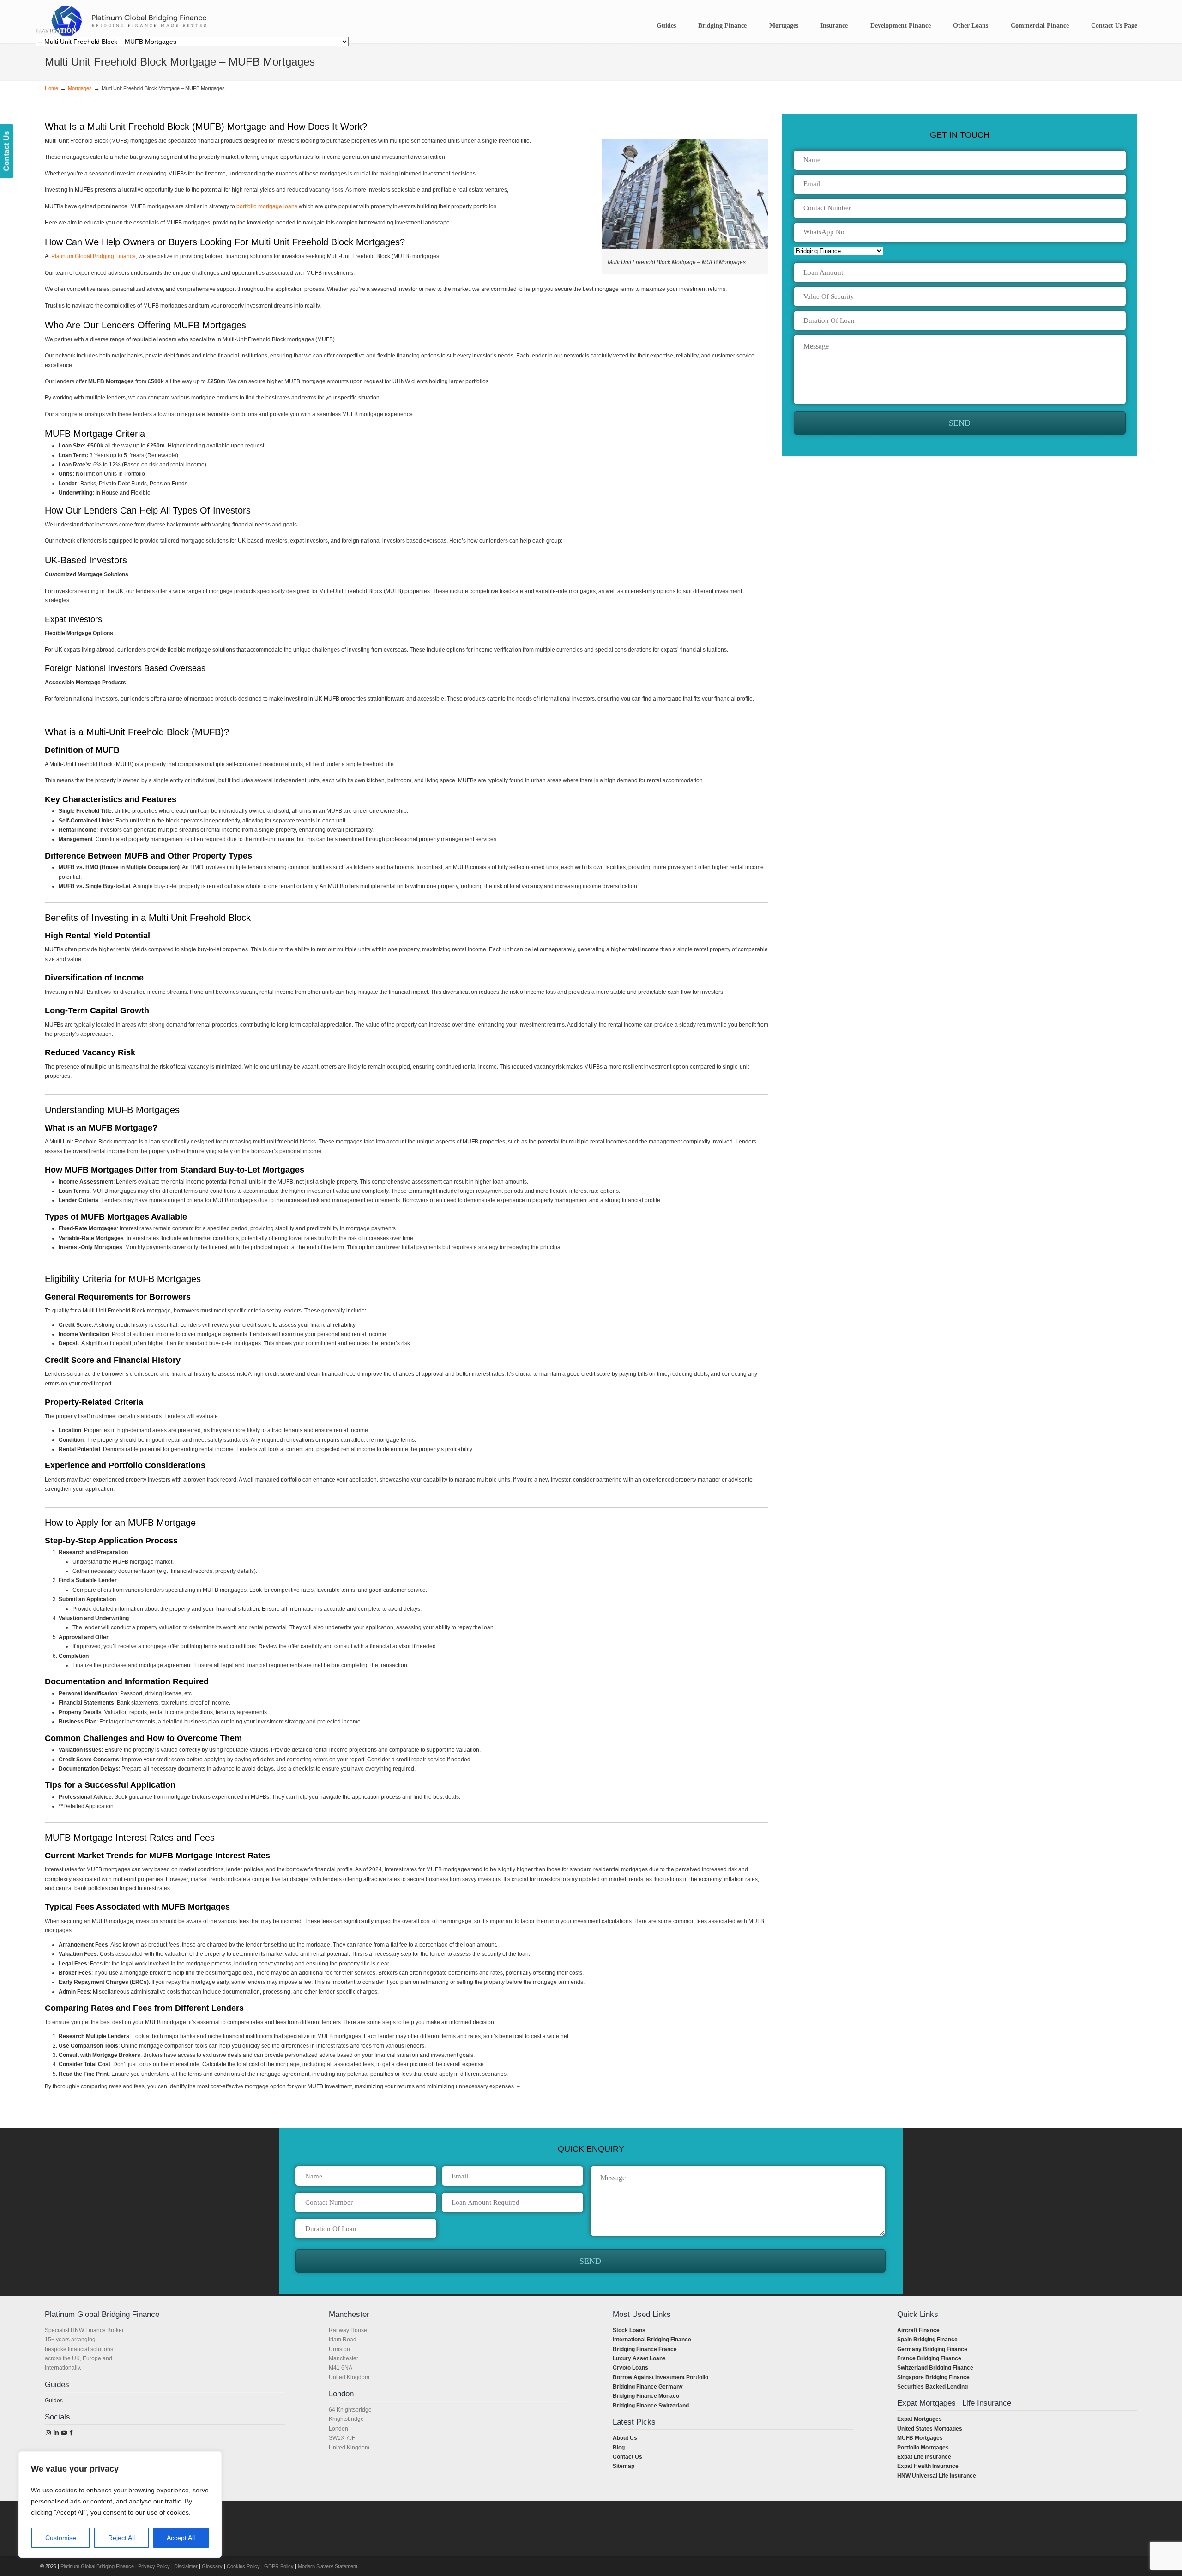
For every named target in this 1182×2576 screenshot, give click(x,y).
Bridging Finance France (645, 2349)
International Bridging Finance (652, 2340)
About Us (625, 2438)
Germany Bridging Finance (932, 2349)
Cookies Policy (243, 2566)
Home (51, 88)
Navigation (56, 31)
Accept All (181, 2538)
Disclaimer (186, 2566)
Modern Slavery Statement (328, 2566)
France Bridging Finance (929, 2358)
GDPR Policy (279, 2566)
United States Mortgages (930, 2429)
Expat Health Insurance (928, 2466)
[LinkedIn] (56, 2433)
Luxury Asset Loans (639, 2358)
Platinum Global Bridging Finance (93, 256)
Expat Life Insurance (924, 2457)
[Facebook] (71, 2433)
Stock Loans (629, 2330)
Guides (54, 2401)
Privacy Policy (154, 2566)
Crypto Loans (630, 2368)
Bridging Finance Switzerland (651, 2406)
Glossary (212, 2566)
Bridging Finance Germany (648, 2387)
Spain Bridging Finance (927, 2340)
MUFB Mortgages (920, 2438)
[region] (120, 2504)
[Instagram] (48, 2433)
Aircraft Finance (918, 2330)
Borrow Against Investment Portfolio (660, 2377)
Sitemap (624, 2466)
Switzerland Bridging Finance (935, 2368)
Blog (619, 2448)
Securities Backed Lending (932, 2387)
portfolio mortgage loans (267, 206)
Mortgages (80, 88)
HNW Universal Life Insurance (937, 2476)
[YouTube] (64, 2433)
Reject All (121, 2538)
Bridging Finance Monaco (646, 2396)
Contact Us (627, 2457)
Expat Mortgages (920, 2419)
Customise (61, 2538)
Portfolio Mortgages (923, 2448)
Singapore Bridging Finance (933, 2377)
